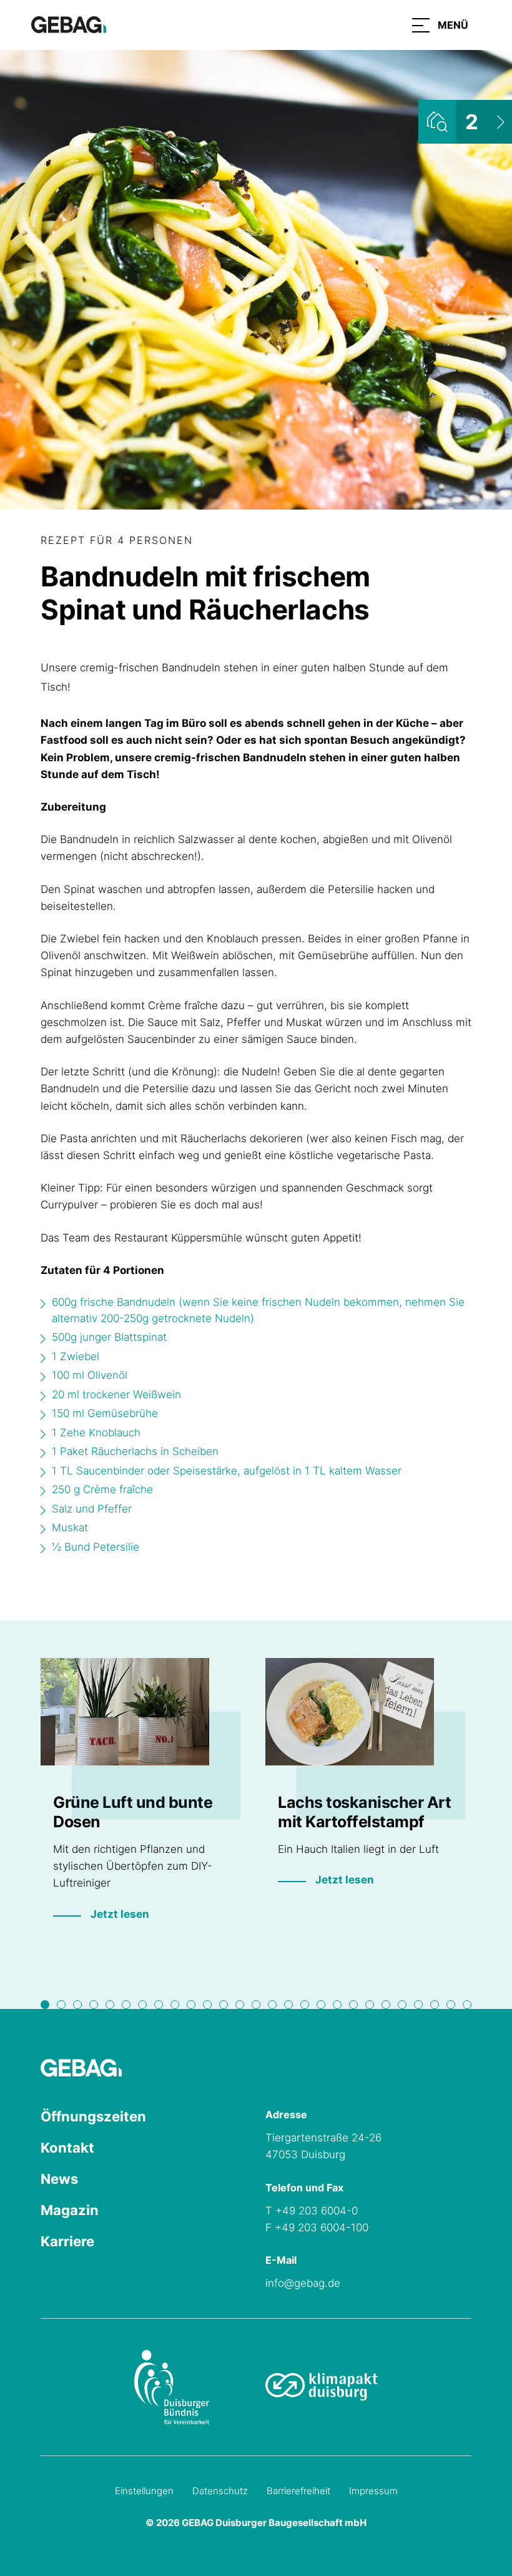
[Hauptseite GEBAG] (69, 24)
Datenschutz (220, 2491)
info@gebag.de (303, 2283)
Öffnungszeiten (93, 2116)
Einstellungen (144, 2491)
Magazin (70, 2210)
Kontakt (67, 2148)
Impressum (373, 2491)
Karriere (67, 2241)
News (59, 2179)
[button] (440, 25)
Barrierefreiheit (298, 2491)
